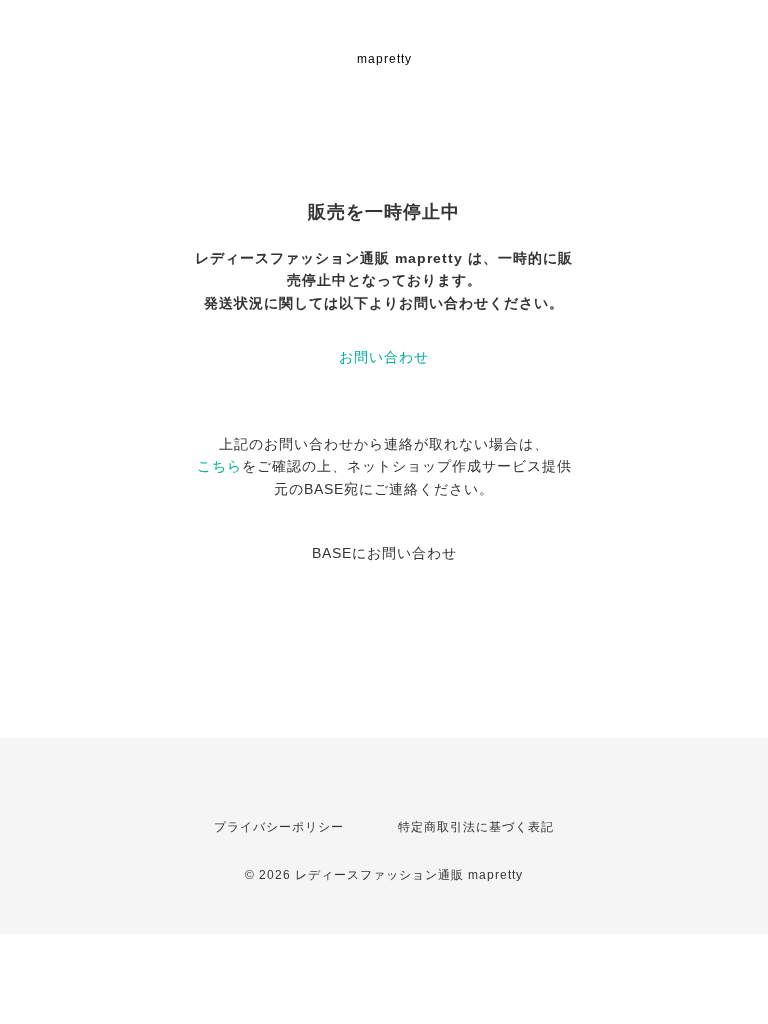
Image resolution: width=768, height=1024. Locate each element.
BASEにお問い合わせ (384, 553)
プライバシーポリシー (279, 827)
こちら (219, 466)
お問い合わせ (384, 357)
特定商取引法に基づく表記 (476, 827)
